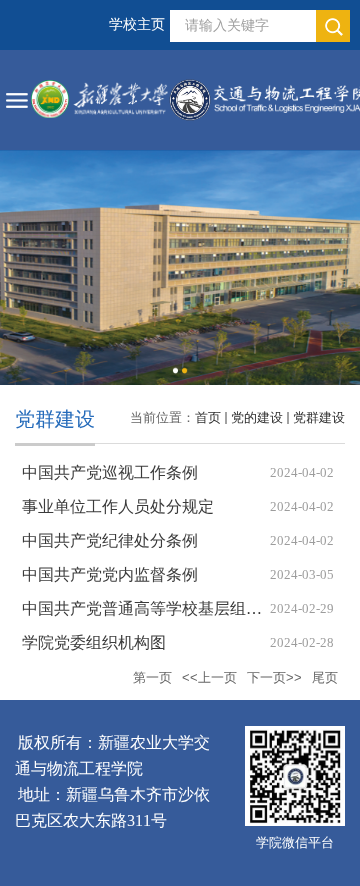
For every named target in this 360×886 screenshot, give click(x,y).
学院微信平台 (295, 842)
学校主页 (137, 24)
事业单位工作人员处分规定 (118, 506)
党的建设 (257, 417)
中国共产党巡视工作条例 (110, 472)
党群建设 (319, 417)
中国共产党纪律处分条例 (110, 540)
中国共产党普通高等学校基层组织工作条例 (174, 608)
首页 (208, 417)
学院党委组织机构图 (94, 642)
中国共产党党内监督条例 (110, 574)
